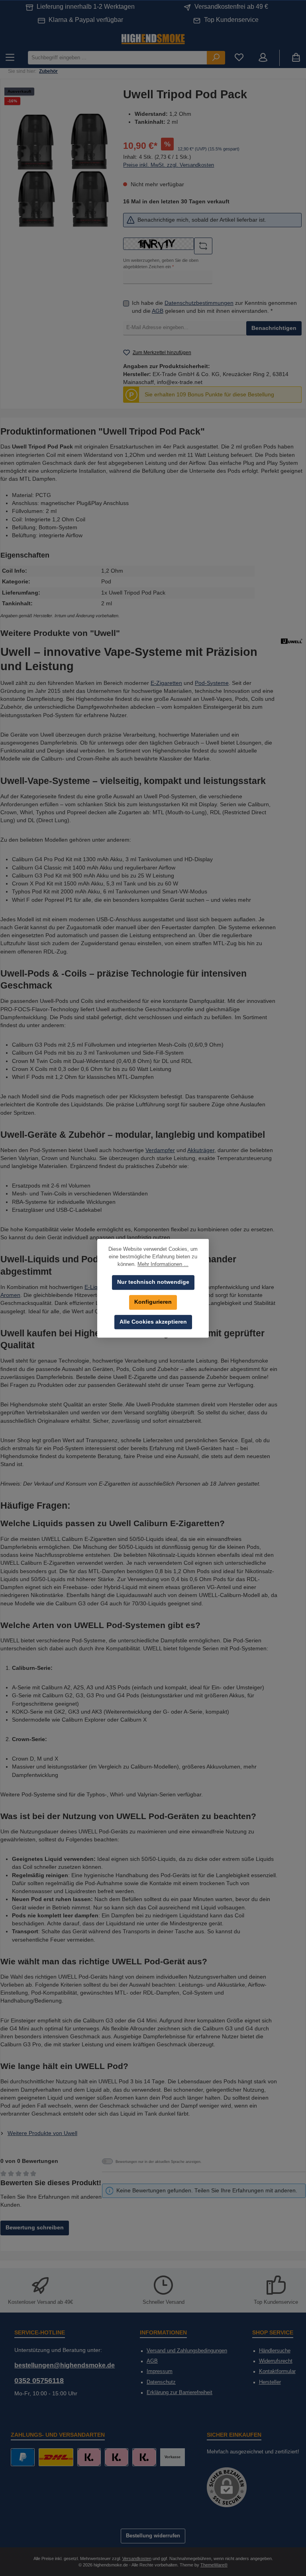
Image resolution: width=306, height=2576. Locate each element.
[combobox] (118, 58)
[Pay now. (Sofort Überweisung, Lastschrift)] (117, 2457)
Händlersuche (275, 2351)
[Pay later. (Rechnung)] (144, 2457)
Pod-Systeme (212, 683)
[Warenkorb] (296, 58)
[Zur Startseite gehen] (153, 38)
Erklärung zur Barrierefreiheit (179, 2393)
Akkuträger (201, 1150)
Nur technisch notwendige (153, 1282)
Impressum (160, 2371)
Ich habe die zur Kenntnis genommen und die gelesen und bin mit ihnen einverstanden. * (214, 307)
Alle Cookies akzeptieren (153, 1322)
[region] (64, 169)
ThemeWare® (214, 2565)
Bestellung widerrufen (153, 2536)
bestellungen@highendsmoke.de (65, 2365)
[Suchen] (216, 58)
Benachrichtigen (274, 328)
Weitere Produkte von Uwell (42, 2133)
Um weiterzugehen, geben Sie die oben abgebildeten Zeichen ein (161, 263)
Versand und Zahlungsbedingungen (187, 2351)
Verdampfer (160, 1150)
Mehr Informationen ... (163, 1264)
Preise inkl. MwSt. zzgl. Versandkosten (169, 165)
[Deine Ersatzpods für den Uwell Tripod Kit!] (64, 169)
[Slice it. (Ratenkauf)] (89, 2457)
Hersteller (270, 2382)
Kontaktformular (277, 2371)
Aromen (10, 1295)
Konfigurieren (153, 1302)
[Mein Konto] (263, 58)
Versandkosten (137, 2558)
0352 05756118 (39, 2381)
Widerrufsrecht (276, 2361)
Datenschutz (161, 2382)
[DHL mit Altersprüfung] (56, 2457)
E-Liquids (96, 1287)
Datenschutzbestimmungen (199, 303)
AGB (158, 311)
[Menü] (10, 58)
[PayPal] (23, 2457)
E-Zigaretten (166, 683)
